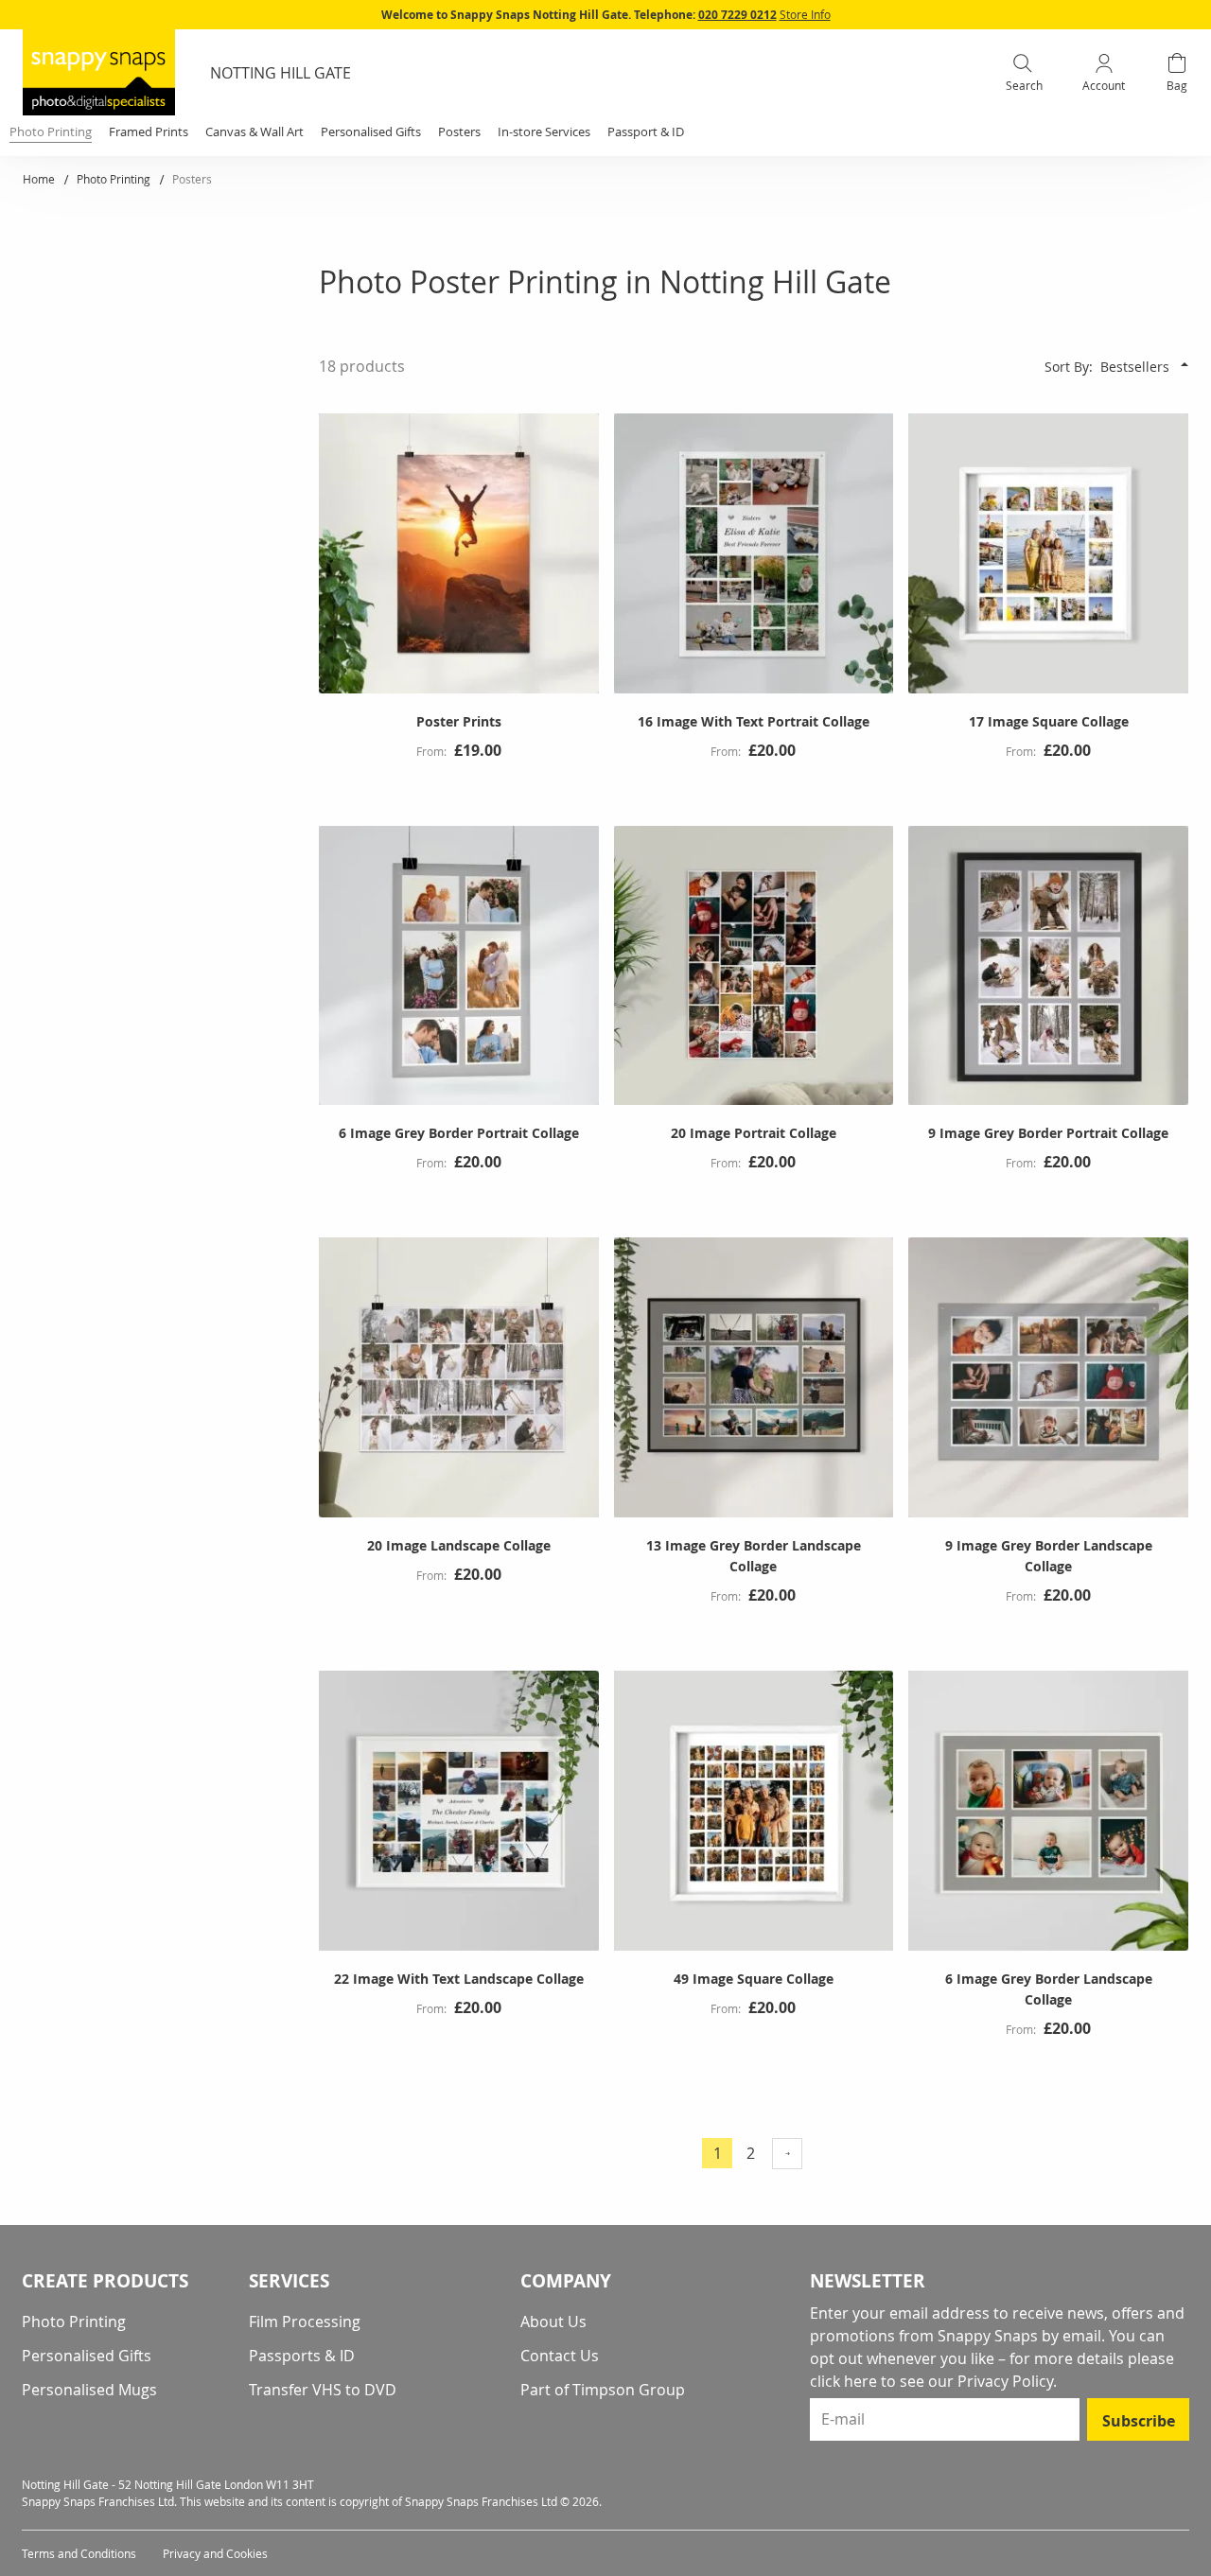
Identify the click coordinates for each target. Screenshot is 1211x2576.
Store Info (805, 14)
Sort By (1067, 367)
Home (40, 179)
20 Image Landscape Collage (459, 1545)
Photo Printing (115, 179)
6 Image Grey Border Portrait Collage (459, 1133)
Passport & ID (646, 131)
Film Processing (305, 2322)
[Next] (787, 2154)
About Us (553, 2322)
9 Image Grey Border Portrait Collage (1048, 1133)
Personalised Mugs (89, 2390)
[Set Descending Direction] (1185, 364)
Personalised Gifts (87, 2356)
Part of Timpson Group (603, 2390)
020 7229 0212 (737, 15)
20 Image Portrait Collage (754, 1133)
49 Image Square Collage (754, 1979)
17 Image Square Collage (1049, 721)
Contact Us (560, 2356)
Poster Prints (459, 721)
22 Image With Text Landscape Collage (459, 1979)
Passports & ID (302, 2356)
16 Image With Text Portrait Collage (754, 721)
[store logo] (99, 72)
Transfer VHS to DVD (323, 2390)
